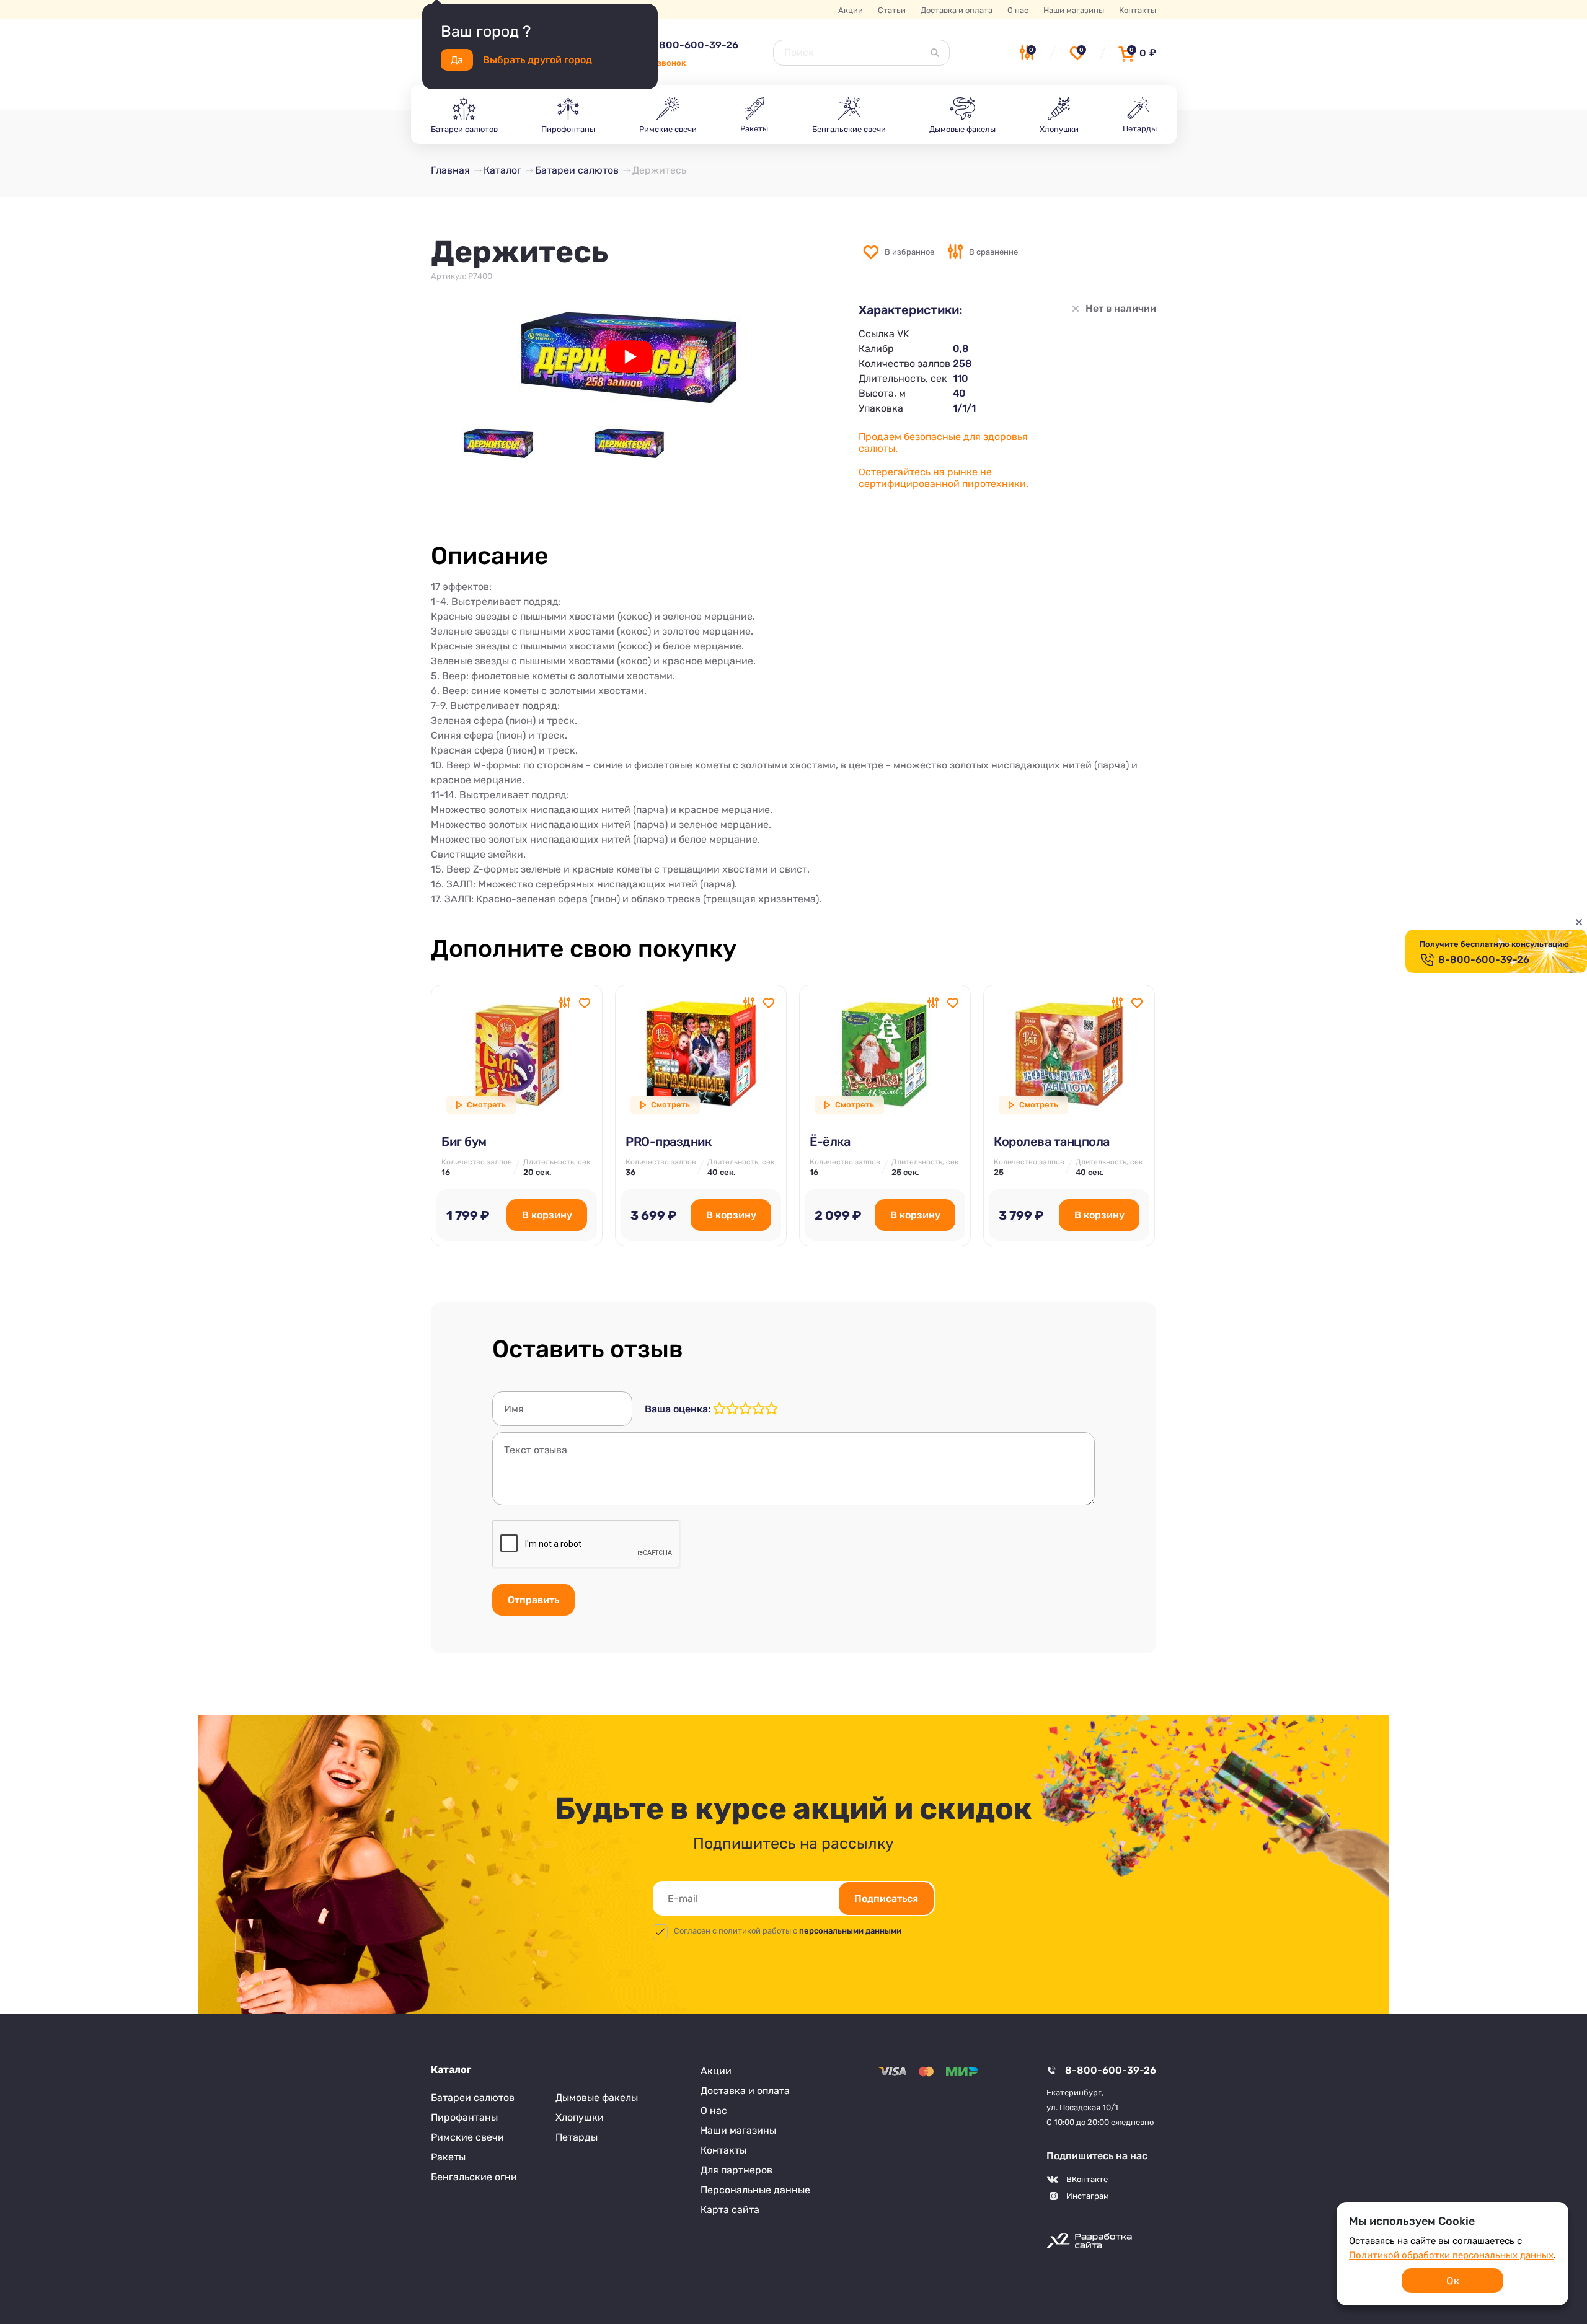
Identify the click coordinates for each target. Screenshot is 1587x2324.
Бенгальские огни (474, 2177)
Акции (851, 10)
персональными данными (850, 1931)
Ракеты (448, 2157)
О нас (1018, 10)
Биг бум (464, 1142)
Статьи (892, 10)
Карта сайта (730, 2210)
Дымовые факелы (597, 2097)
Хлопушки (580, 2117)
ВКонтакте (1087, 2179)
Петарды (577, 2137)
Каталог (451, 2070)
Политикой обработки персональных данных (1451, 2255)
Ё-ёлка (830, 1142)
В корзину (547, 1215)
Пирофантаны (464, 2117)
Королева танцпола (1052, 1142)
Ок (1453, 2281)
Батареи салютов (473, 2097)
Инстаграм (1088, 2196)
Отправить (533, 1600)
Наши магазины (1074, 10)
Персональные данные (755, 2190)
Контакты (1138, 10)
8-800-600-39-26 (693, 45)
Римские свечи (467, 2137)
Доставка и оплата (957, 10)
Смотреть (486, 1105)
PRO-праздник (668, 1142)
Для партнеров (736, 2170)
